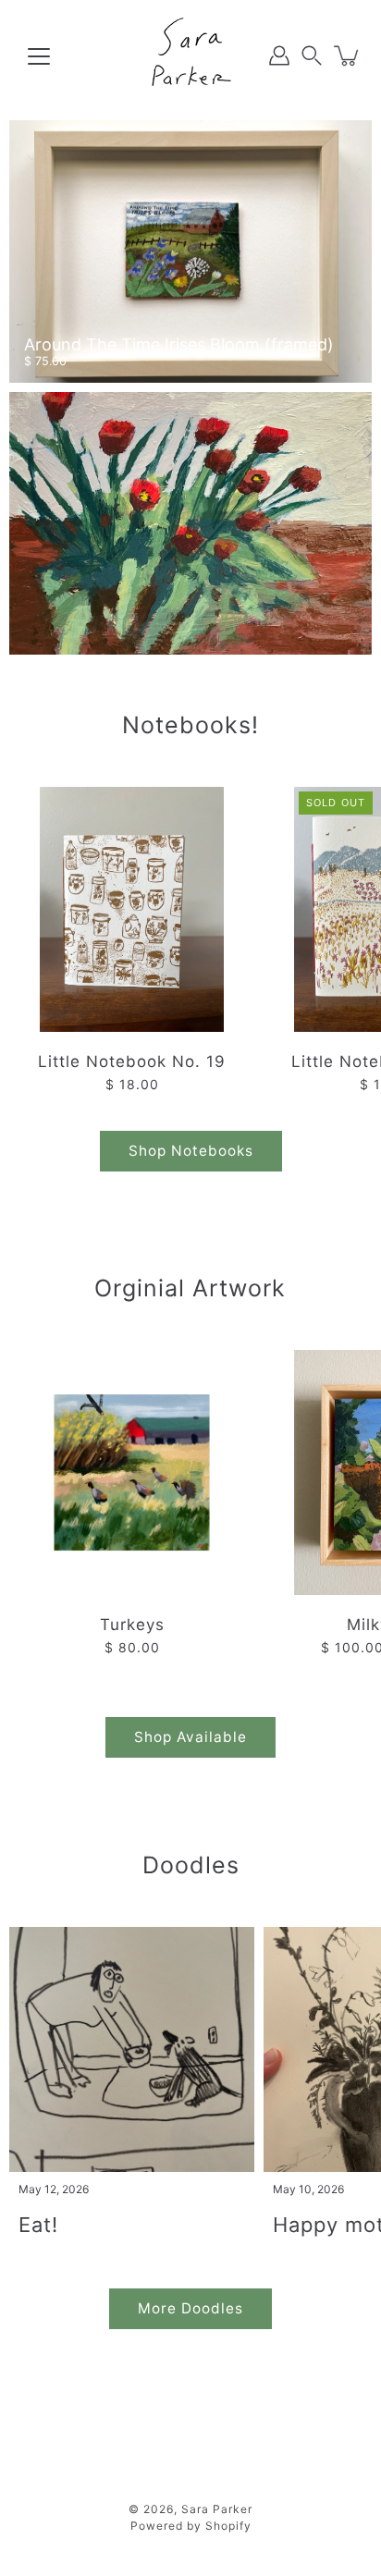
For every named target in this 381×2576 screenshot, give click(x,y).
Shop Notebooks (191, 1151)
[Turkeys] (132, 1472)
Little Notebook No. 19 (132, 1061)
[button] (312, 56)
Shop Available (190, 1737)
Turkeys (132, 1625)
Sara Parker (217, 2509)
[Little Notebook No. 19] (132, 909)
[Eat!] (132, 2049)
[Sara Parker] (190, 55)
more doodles (190, 2308)
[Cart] (348, 55)
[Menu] (39, 56)
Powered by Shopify (191, 2526)
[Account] (279, 55)
